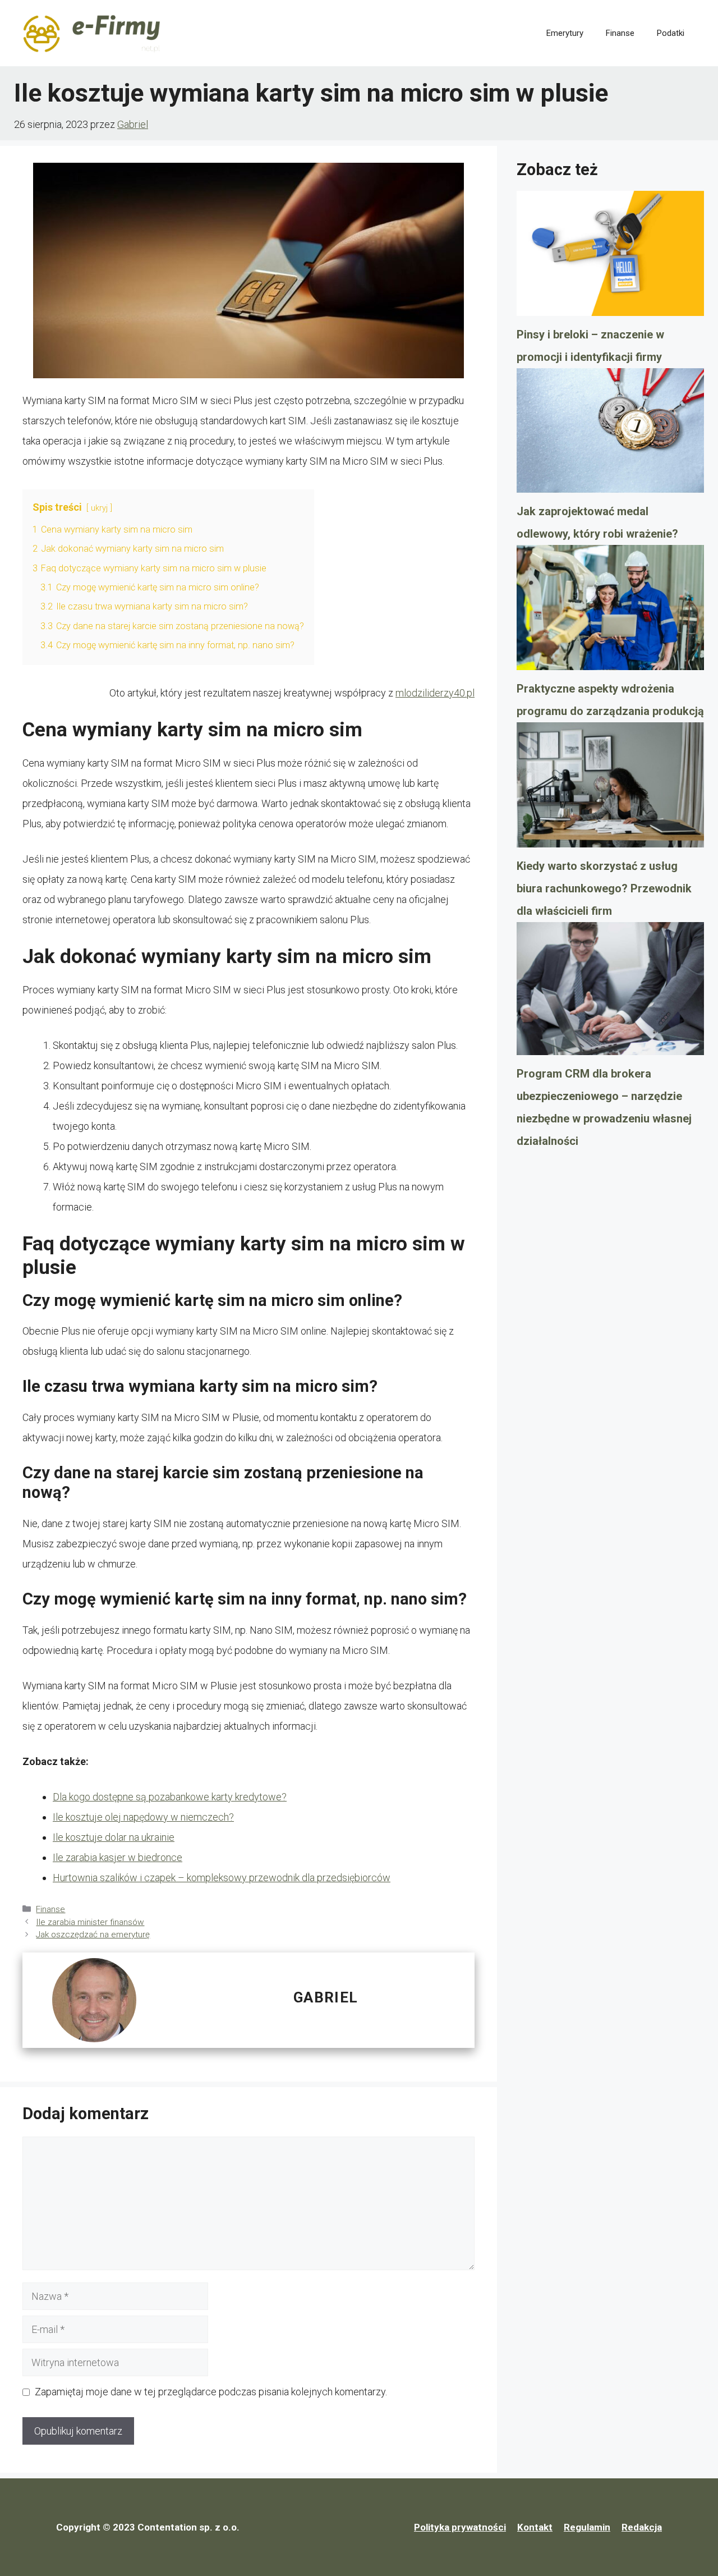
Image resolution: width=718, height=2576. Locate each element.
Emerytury (565, 33)
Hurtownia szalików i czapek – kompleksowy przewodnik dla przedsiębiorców (222, 1878)
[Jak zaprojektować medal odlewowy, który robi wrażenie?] (610, 434)
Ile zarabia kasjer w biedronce (118, 1857)
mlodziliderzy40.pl (435, 693)
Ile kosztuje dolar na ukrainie (114, 1837)
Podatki (671, 33)
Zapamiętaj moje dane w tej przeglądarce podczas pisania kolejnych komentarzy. (211, 2392)
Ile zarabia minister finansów (90, 1922)
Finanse (620, 33)
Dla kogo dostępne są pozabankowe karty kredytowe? (170, 1797)
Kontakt (535, 2527)
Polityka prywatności (460, 2527)
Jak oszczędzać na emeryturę (93, 1935)
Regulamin (587, 2527)
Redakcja (642, 2527)
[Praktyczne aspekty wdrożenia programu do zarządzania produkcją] (610, 611)
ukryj (99, 508)
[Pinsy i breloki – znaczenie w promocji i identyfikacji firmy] (610, 257)
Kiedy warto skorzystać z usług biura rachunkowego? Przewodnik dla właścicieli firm (604, 888)
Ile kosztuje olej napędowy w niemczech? (143, 1817)
